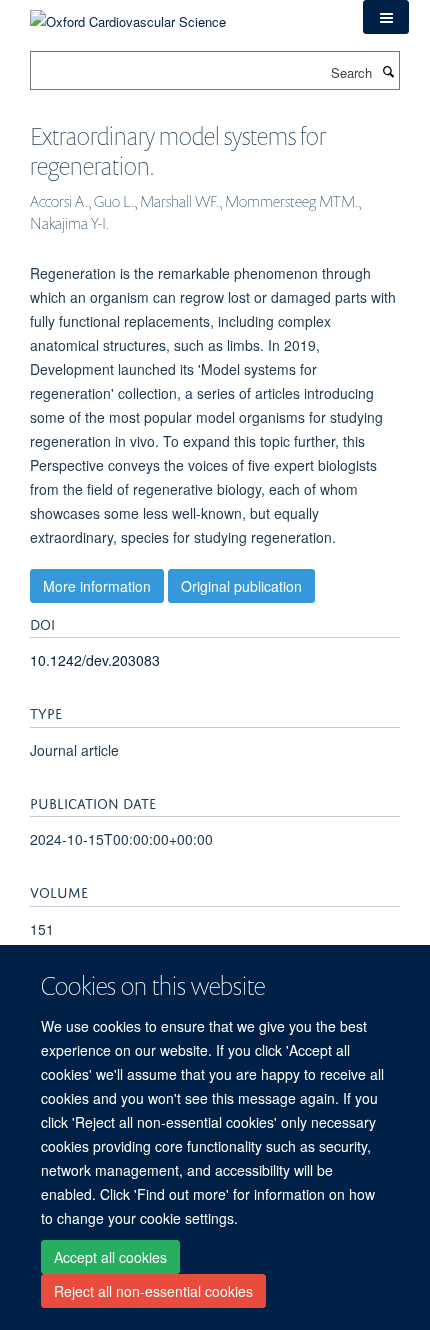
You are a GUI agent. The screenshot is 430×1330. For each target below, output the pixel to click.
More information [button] (97, 586)
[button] (386, 17)
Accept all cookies (110, 1257)
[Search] (388, 71)
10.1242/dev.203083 (95, 660)
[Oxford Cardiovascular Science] (128, 14)
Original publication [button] (241, 586)
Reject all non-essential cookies (153, 1291)
